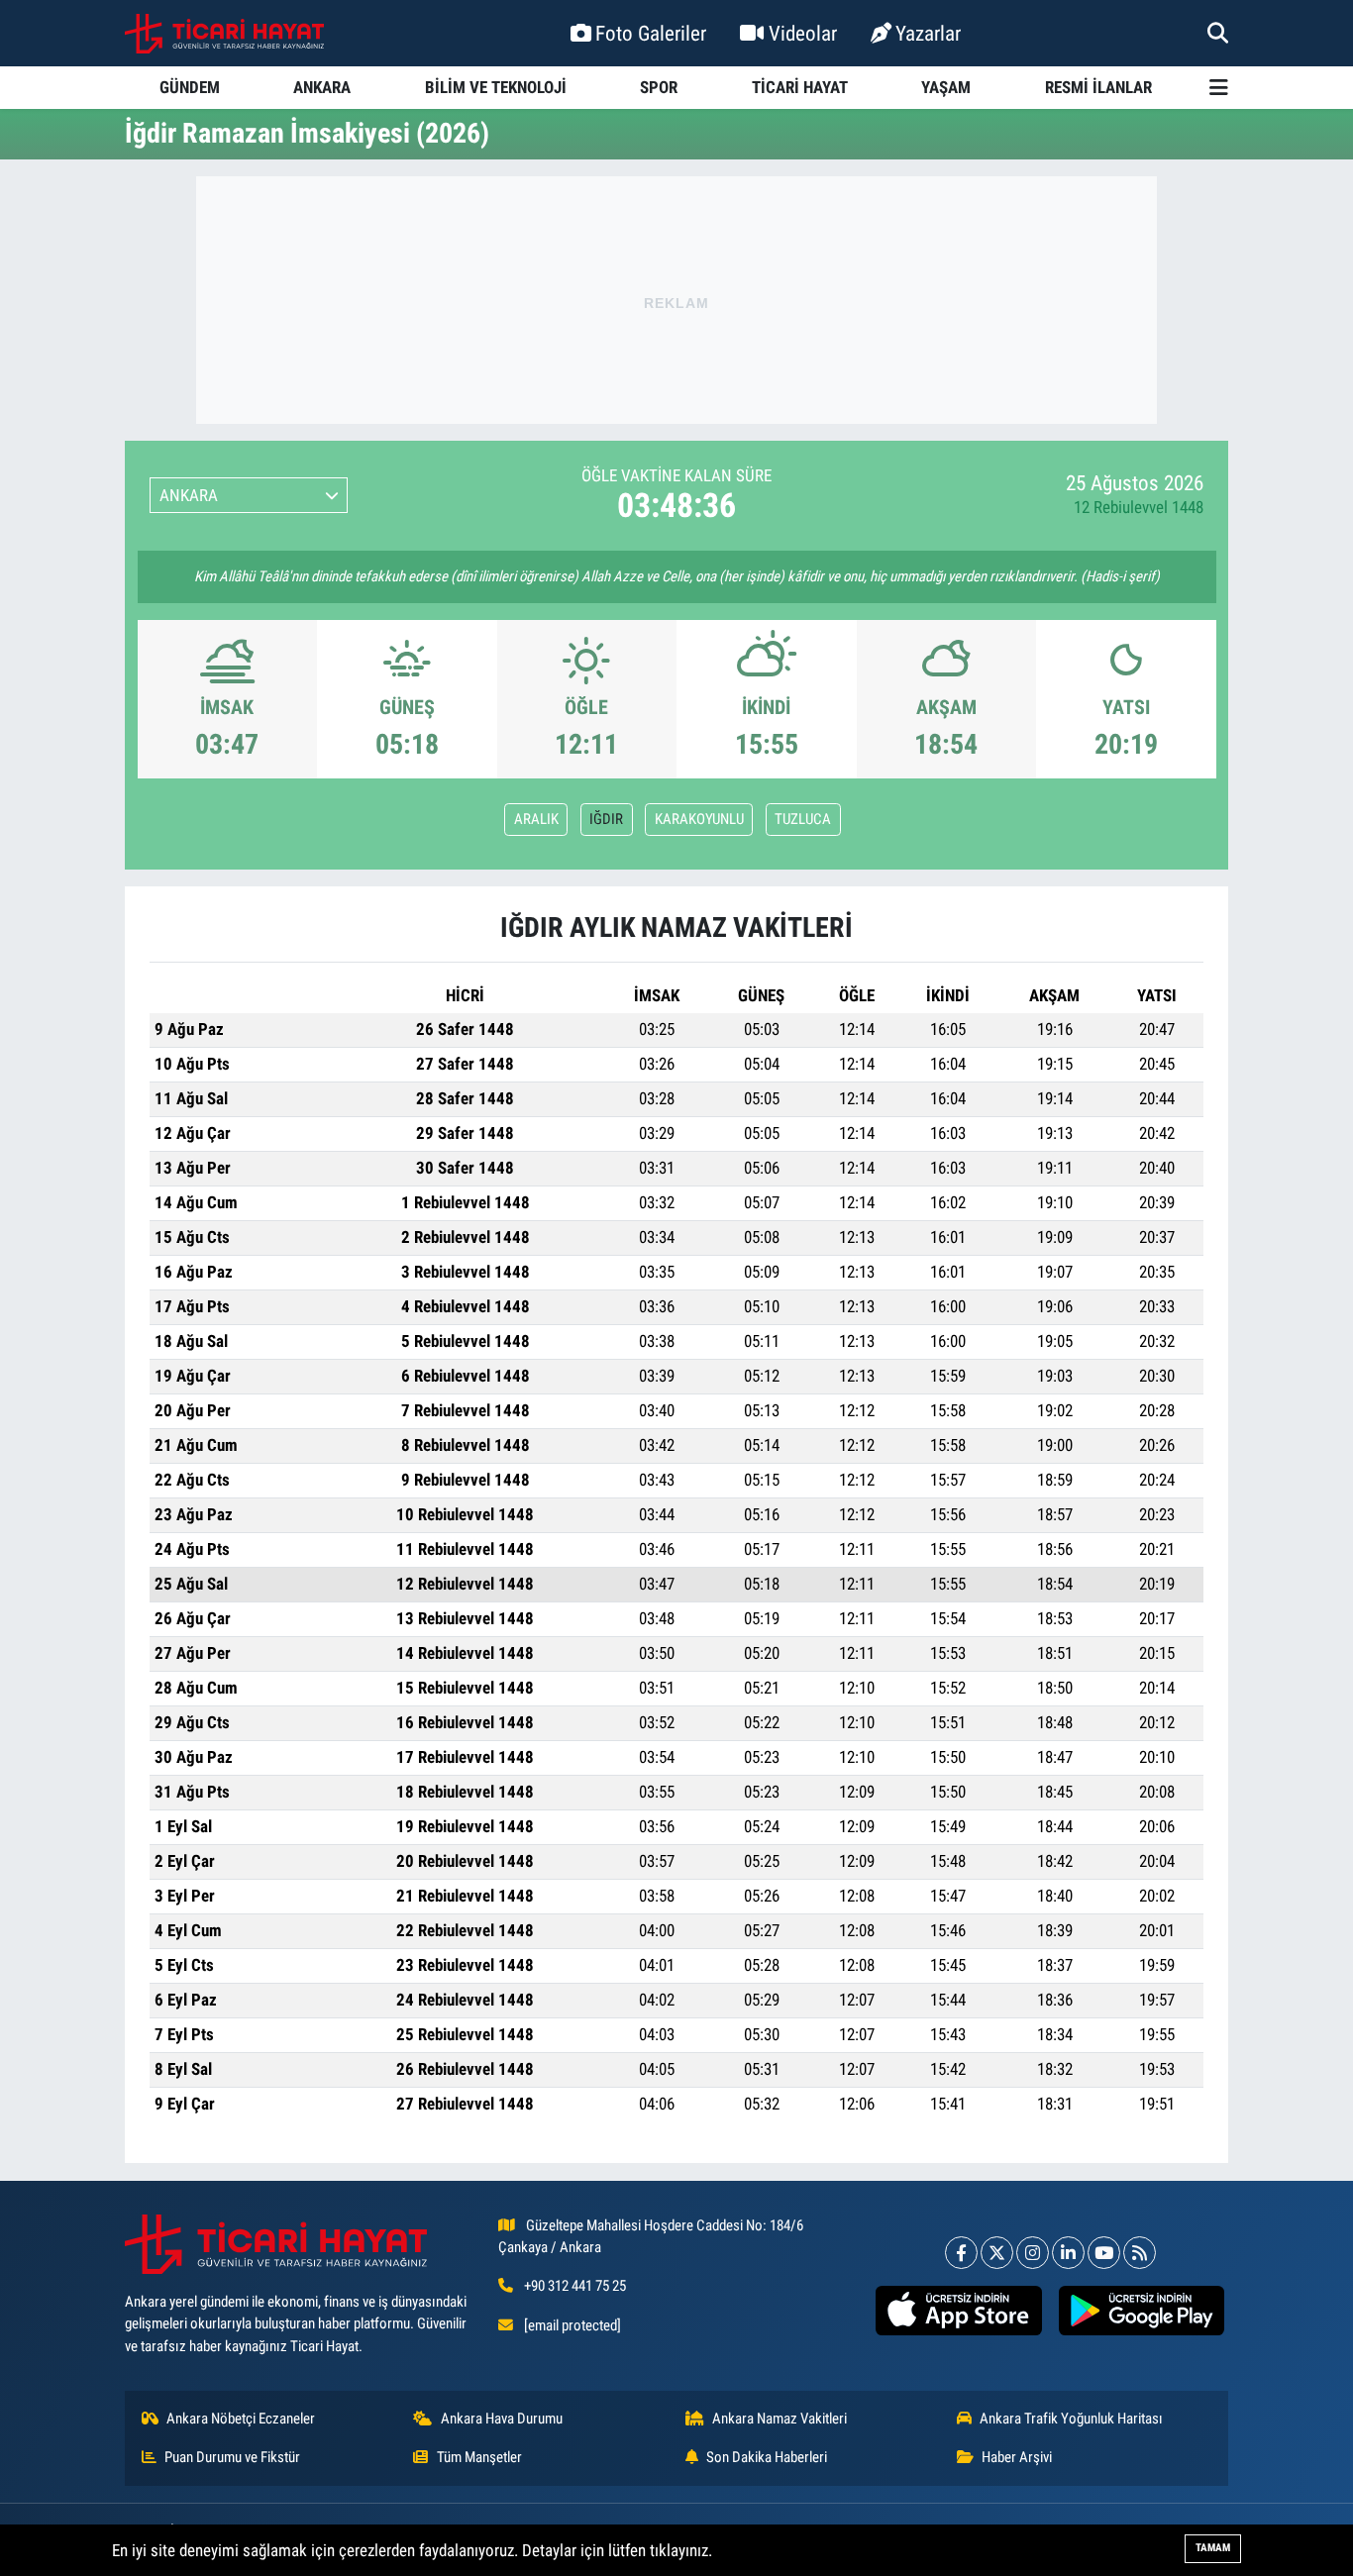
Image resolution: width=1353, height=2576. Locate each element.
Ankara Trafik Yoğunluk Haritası (1071, 2419)
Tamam (1213, 2548)
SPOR (659, 87)
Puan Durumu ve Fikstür (232, 2457)
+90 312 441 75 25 (575, 2286)
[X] (997, 2253)
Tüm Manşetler (479, 2457)
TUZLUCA (803, 819)
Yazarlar (928, 33)
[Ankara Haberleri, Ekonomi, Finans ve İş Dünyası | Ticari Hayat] (224, 34)
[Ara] (1218, 33)
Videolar (803, 33)
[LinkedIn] (1068, 2253)
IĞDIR (606, 819)
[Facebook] (961, 2253)
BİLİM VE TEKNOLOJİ (496, 87)
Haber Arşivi (1017, 2457)
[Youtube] (1104, 2253)
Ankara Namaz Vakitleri (780, 2419)
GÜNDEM (190, 87)
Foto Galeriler (651, 33)
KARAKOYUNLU (699, 819)
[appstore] (959, 2311)
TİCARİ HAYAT (800, 87)
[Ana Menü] (1219, 88)
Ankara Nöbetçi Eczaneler (241, 2419)
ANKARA (322, 87)
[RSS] (1140, 2253)
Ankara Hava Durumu (502, 2419)
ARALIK (536, 819)
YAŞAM (946, 87)
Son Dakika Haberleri (767, 2457)
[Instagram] (1033, 2253)
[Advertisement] (676, 300)
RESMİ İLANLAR (1098, 87)
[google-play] (1141, 2311)
